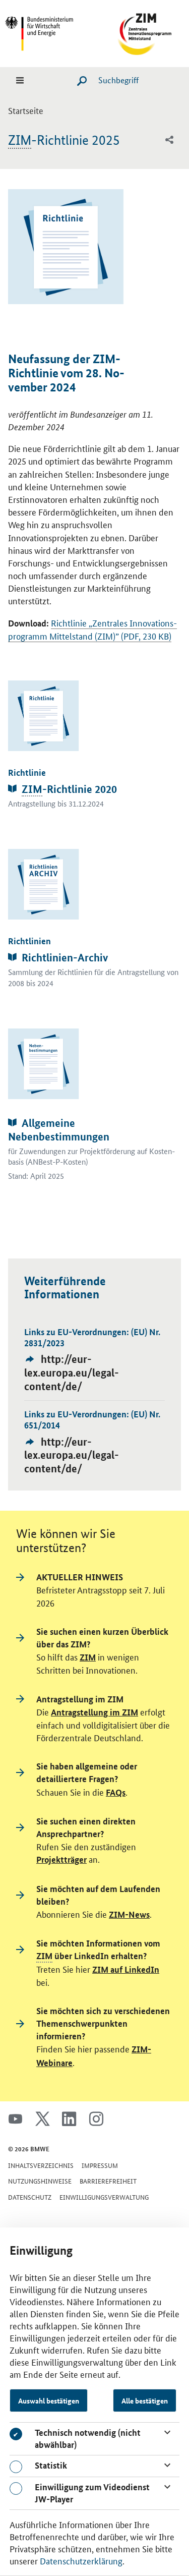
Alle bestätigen (145, 2400)
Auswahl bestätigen (49, 2400)
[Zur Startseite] (140, 32)
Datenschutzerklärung (81, 2560)
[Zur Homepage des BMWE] (49, 32)
